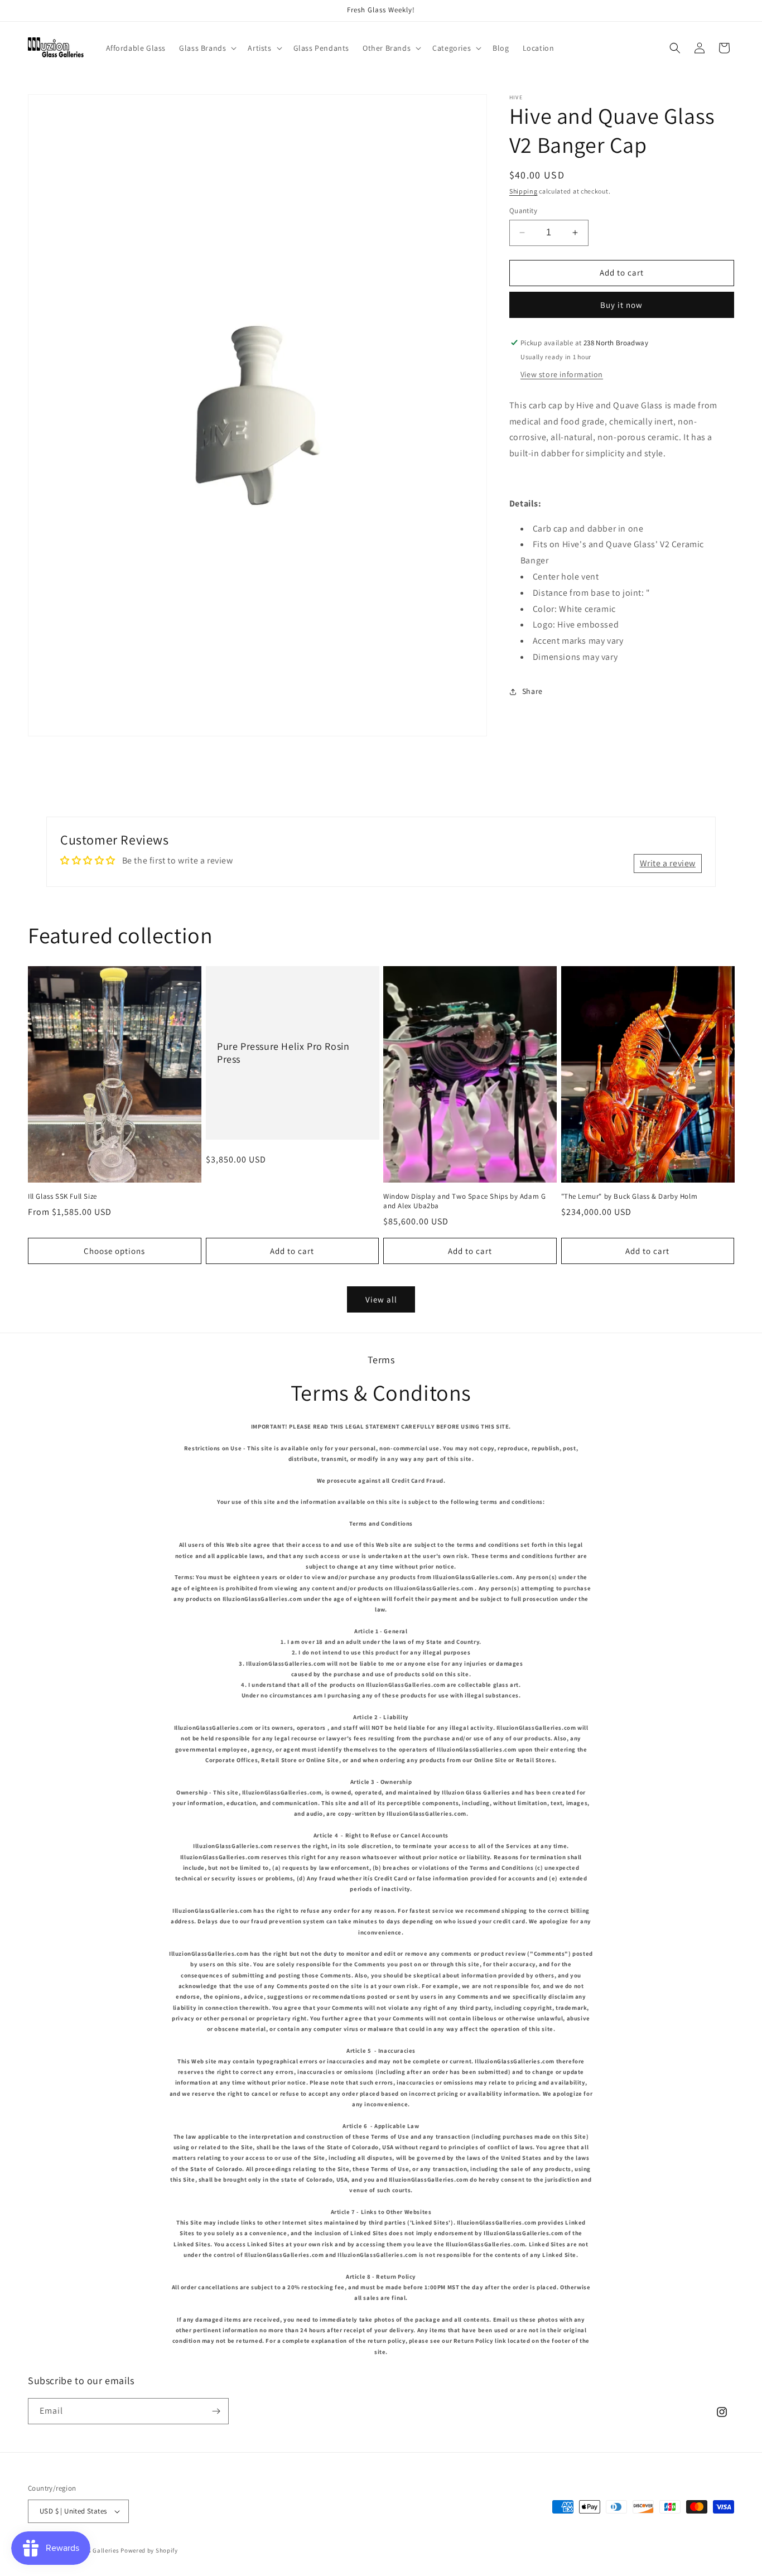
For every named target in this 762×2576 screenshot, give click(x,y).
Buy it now (621, 305)
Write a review (668, 863)
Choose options (114, 1251)
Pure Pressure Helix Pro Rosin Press (283, 1053)
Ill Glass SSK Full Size (62, 1197)
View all (381, 1299)
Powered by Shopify (149, 2550)
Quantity (523, 211)
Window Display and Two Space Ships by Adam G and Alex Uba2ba (464, 1201)
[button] (207, 48)
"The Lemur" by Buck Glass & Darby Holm (630, 1197)
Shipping (524, 191)
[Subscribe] (216, 2411)
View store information (562, 374)
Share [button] (532, 691)
